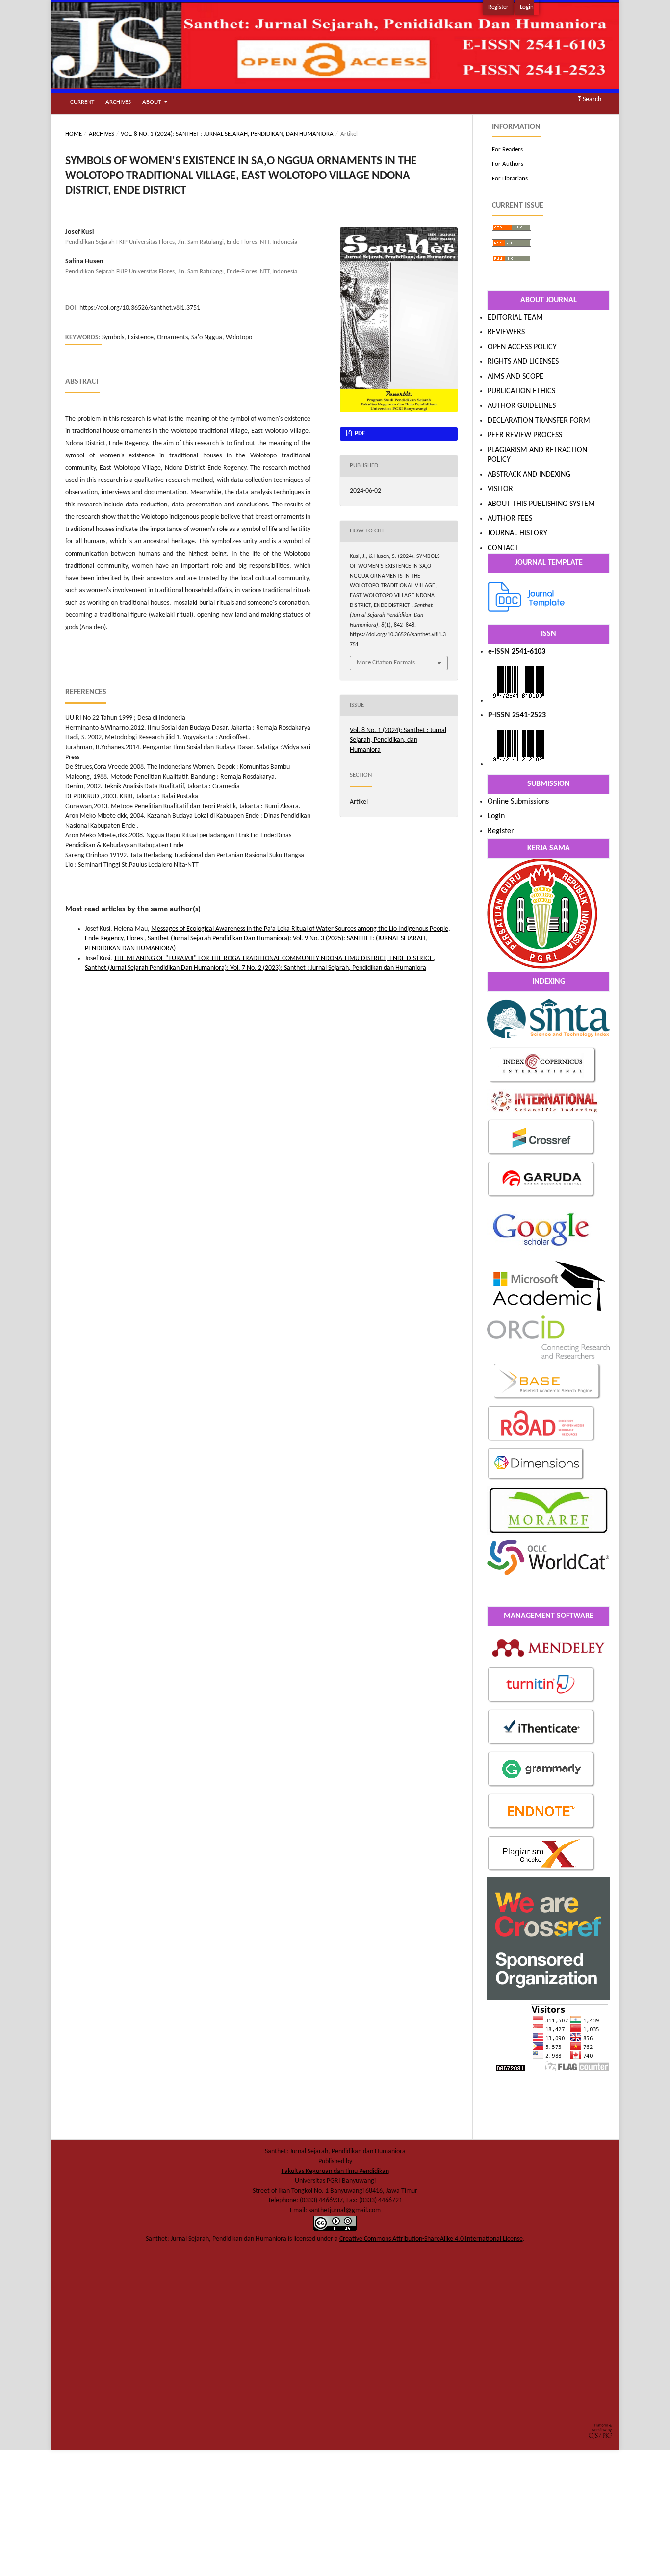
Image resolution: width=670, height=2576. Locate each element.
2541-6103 (528, 652)
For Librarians (510, 179)
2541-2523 (529, 715)
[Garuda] (541, 1197)
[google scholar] (542, 1254)
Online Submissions (518, 802)
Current (82, 102)
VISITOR (500, 489)
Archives (118, 102)
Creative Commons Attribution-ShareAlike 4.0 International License (431, 2239)
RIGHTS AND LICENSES (523, 362)
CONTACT (503, 548)
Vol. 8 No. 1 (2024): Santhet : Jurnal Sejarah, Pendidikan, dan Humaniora (227, 134)
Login (527, 7)
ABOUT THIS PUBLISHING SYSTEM (541, 504)
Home (74, 134)
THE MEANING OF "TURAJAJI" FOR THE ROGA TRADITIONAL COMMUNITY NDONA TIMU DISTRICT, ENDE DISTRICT (274, 958)
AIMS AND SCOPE (515, 377)
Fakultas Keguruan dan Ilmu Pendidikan (335, 2171)
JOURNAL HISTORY (517, 533)
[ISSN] (518, 701)
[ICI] (543, 1083)
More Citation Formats (386, 663)
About (152, 102)
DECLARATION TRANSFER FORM (539, 421)
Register (498, 7)
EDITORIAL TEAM (515, 318)
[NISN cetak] (518, 764)
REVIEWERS (506, 332)
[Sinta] (548, 1041)
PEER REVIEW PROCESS (525, 435)
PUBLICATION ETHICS (521, 391)
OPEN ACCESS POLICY (522, 347)
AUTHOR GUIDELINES (522, 406)
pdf (359, 434)
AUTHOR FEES (510, 519)
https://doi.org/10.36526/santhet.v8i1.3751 (140, 308)
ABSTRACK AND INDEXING (529, 475)
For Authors (508, 164)
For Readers (507, 149)
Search (591, 99)
